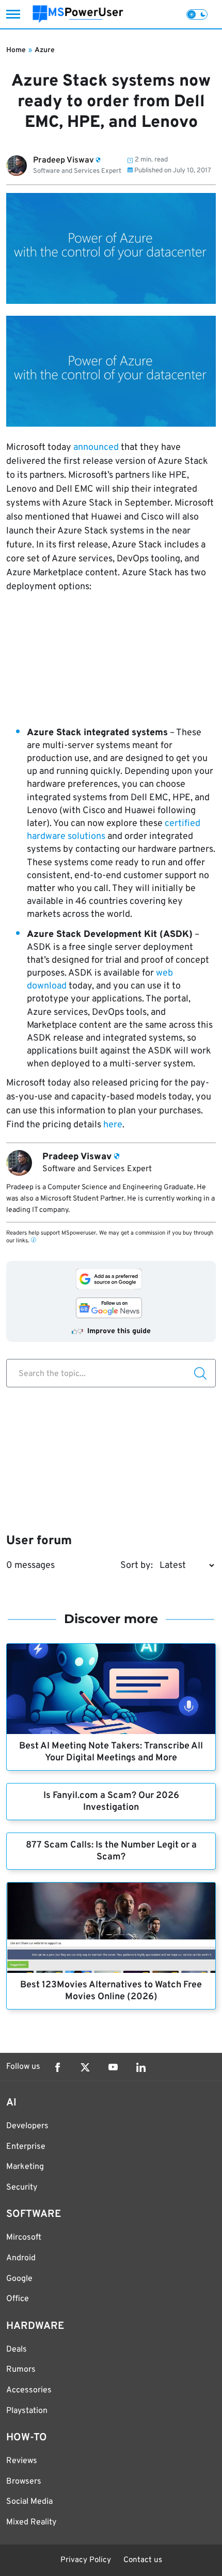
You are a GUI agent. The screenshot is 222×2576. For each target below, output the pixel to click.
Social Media (29, 2502)
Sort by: (137, 1566)
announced (96, 448)
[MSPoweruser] (78, 14)
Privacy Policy (86, 2560)
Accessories (29, 2390)
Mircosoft (24, 2238)
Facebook (57, 2067)
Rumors (21, 2370)
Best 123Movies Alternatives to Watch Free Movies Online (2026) (111, 1991)
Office (18, 2299)
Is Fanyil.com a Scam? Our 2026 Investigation (111, 1802)
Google (19, 2279)
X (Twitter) (85, 2067)
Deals (17, 2350)
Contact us (143, 2560)
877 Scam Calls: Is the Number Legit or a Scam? (111, 1851)
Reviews (22, 2461)
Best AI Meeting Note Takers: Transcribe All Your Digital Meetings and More (111, 1752)
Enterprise (26, 2147)
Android (21, 2258)
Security (22, 2188)
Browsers (24, 2482)
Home (16, 50)
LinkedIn (141, 2067)
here (113, 1125)
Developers (27, 2126)
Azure (45, 50)
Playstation (27, 2411)
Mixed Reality (31, 2522)
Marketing (25, 2167)
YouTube (113, 2067)
